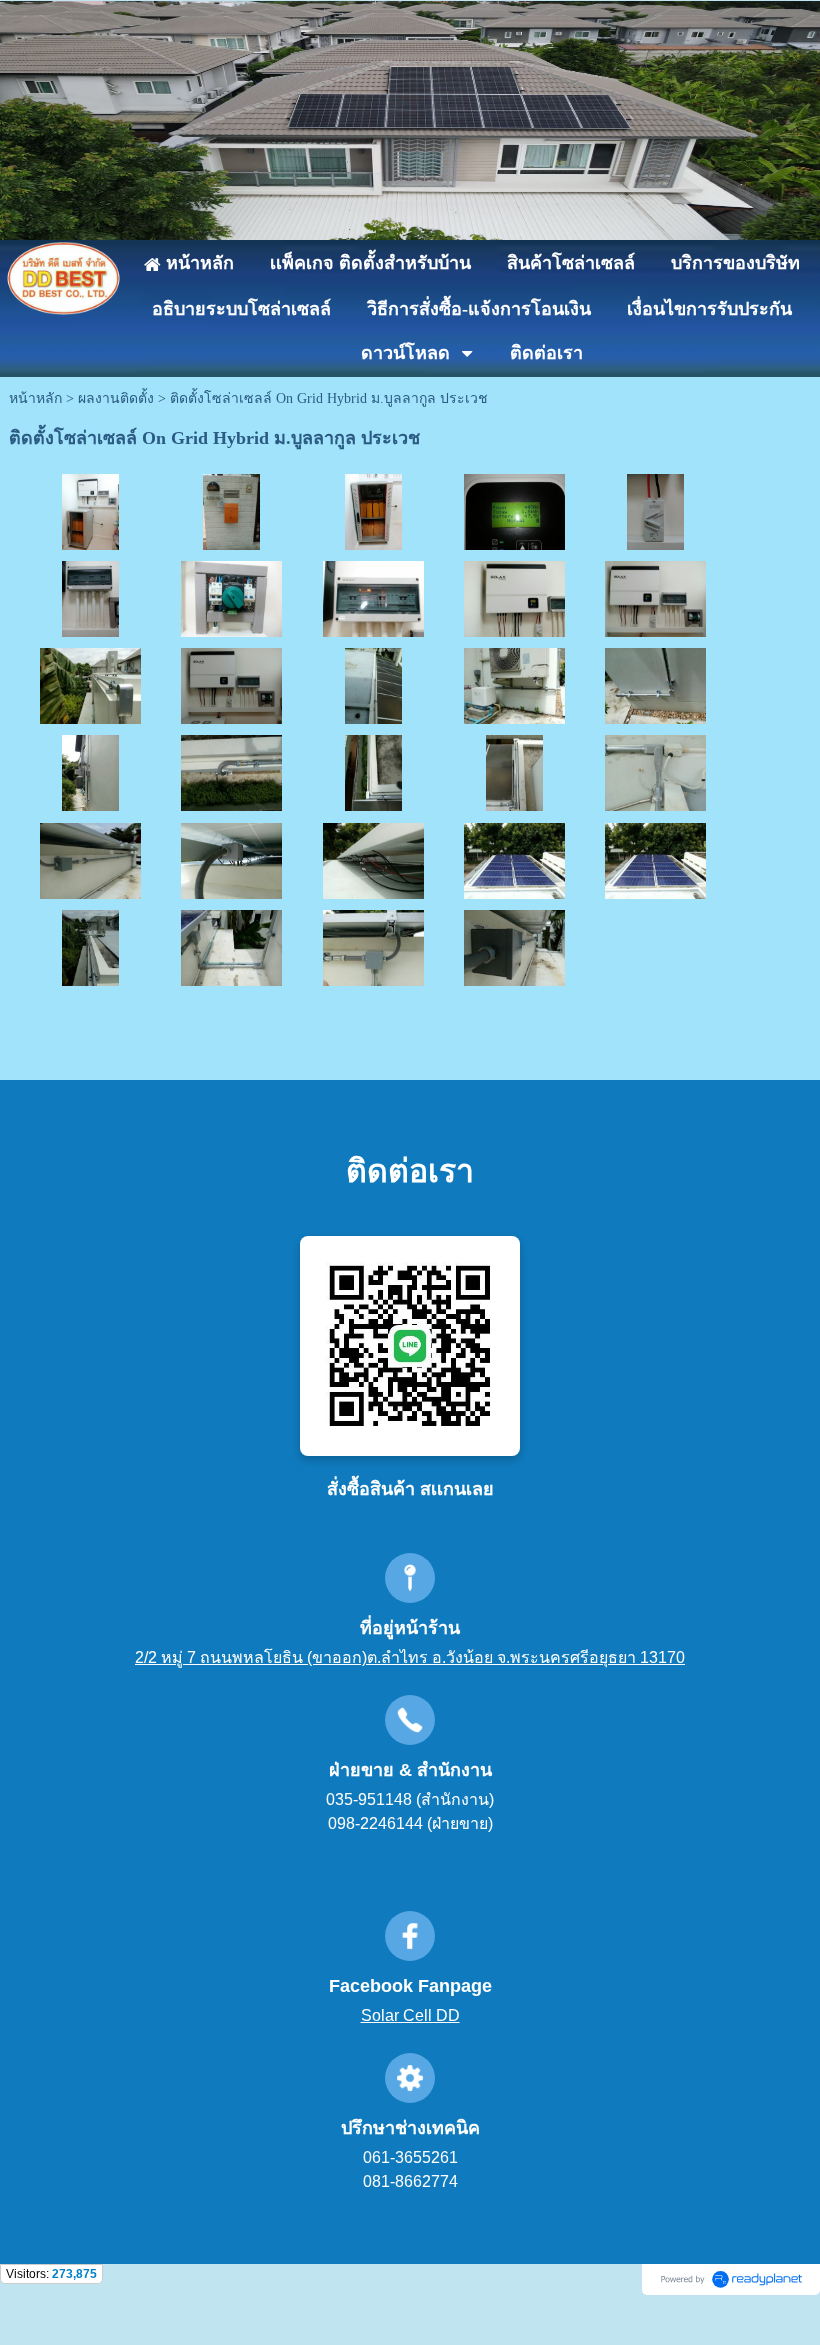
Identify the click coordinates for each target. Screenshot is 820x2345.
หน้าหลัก (35, 398)
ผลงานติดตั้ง (116, 398)
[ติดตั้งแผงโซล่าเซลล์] (514, 859)
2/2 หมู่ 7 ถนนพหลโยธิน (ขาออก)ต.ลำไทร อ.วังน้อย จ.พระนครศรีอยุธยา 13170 (410, 1657)
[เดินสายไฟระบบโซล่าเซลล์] (655, 510)
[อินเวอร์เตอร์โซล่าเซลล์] (514, 510)
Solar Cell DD (410, 2015)
